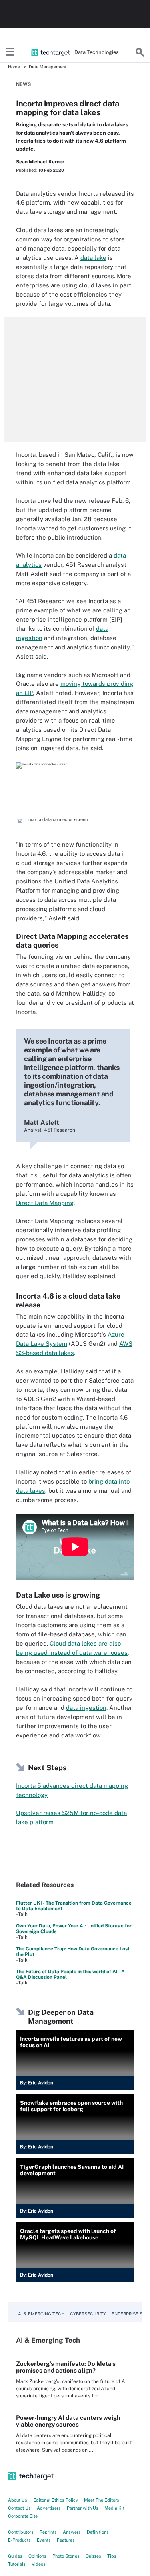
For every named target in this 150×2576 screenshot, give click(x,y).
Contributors (21, 2532)
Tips (112, 2556)
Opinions (37, 2556)
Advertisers (49, 2508)
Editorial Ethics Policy (56, 2500)
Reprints (48, 2532)
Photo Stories (66, 2556)
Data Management (48, 67)
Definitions (98, 2532)
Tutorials (17, 2564)
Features (66, 2540)
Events (44, 2540)
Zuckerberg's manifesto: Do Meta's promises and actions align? (66, 2367)
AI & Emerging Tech (41, 2314)
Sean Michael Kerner (40, 162)
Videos (39, 2564)
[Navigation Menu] (10, 52)
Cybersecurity (88, 2314)
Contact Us (19, 2508)
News (23, 84)
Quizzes (93, 2556)
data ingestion (86, 1708)
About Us (18, 2500)
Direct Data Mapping (45, 1203)
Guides (15, 2556)
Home (14, 67)
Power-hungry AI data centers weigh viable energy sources (68, 2421)
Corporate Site (23, 2516)
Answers (72, 2532)
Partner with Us (83, 2508)
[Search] (140, 52)
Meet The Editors (102, 2500)
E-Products (19, 2540)
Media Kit (114, 2508)
